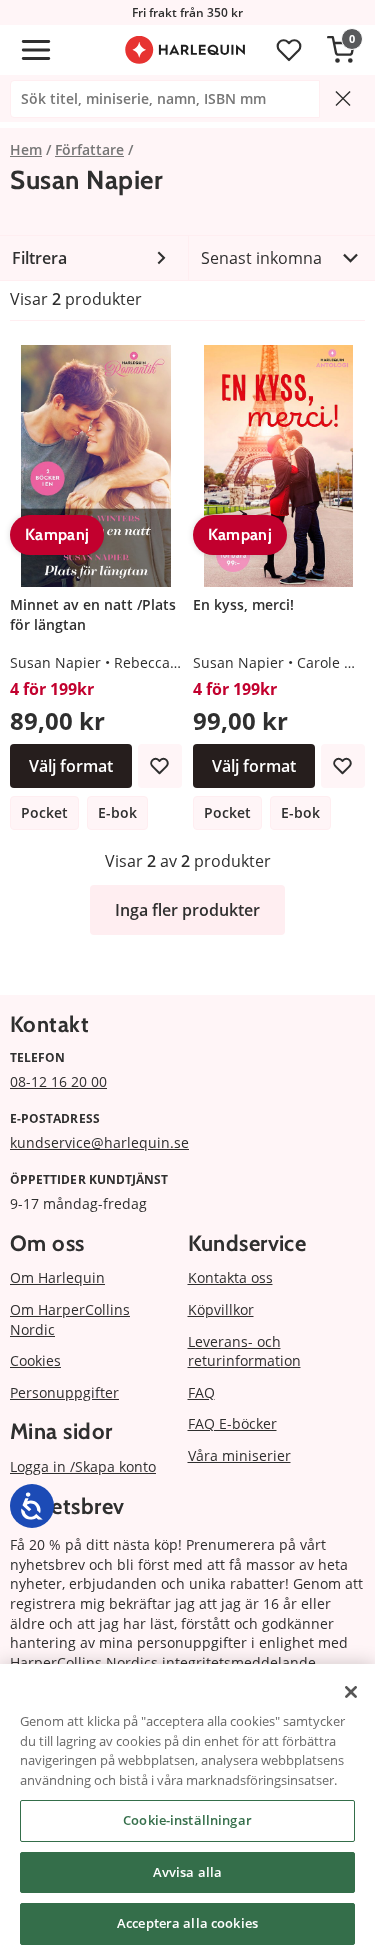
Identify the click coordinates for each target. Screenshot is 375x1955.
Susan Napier (55, 662)
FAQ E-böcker (232, 1423)
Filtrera (39, 258)
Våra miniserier (239, 1455)
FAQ (201, 1392)
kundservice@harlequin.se (99, 1142)
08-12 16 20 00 (58, 1081)
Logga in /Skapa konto (83, 1466)
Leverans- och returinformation (244, 1351)
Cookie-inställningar (187, 1820)
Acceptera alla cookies (187, 1923)
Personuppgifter (64, 1392)
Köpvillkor (221, 1309)
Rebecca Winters (170, 662)
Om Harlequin (57, 1277)
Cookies (35, 1360)
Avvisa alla (187, 1872)
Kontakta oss (230, 1277)
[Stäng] (351, 1692)
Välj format (71, 766)
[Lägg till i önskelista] (160, 766)
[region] (187, 1809)
